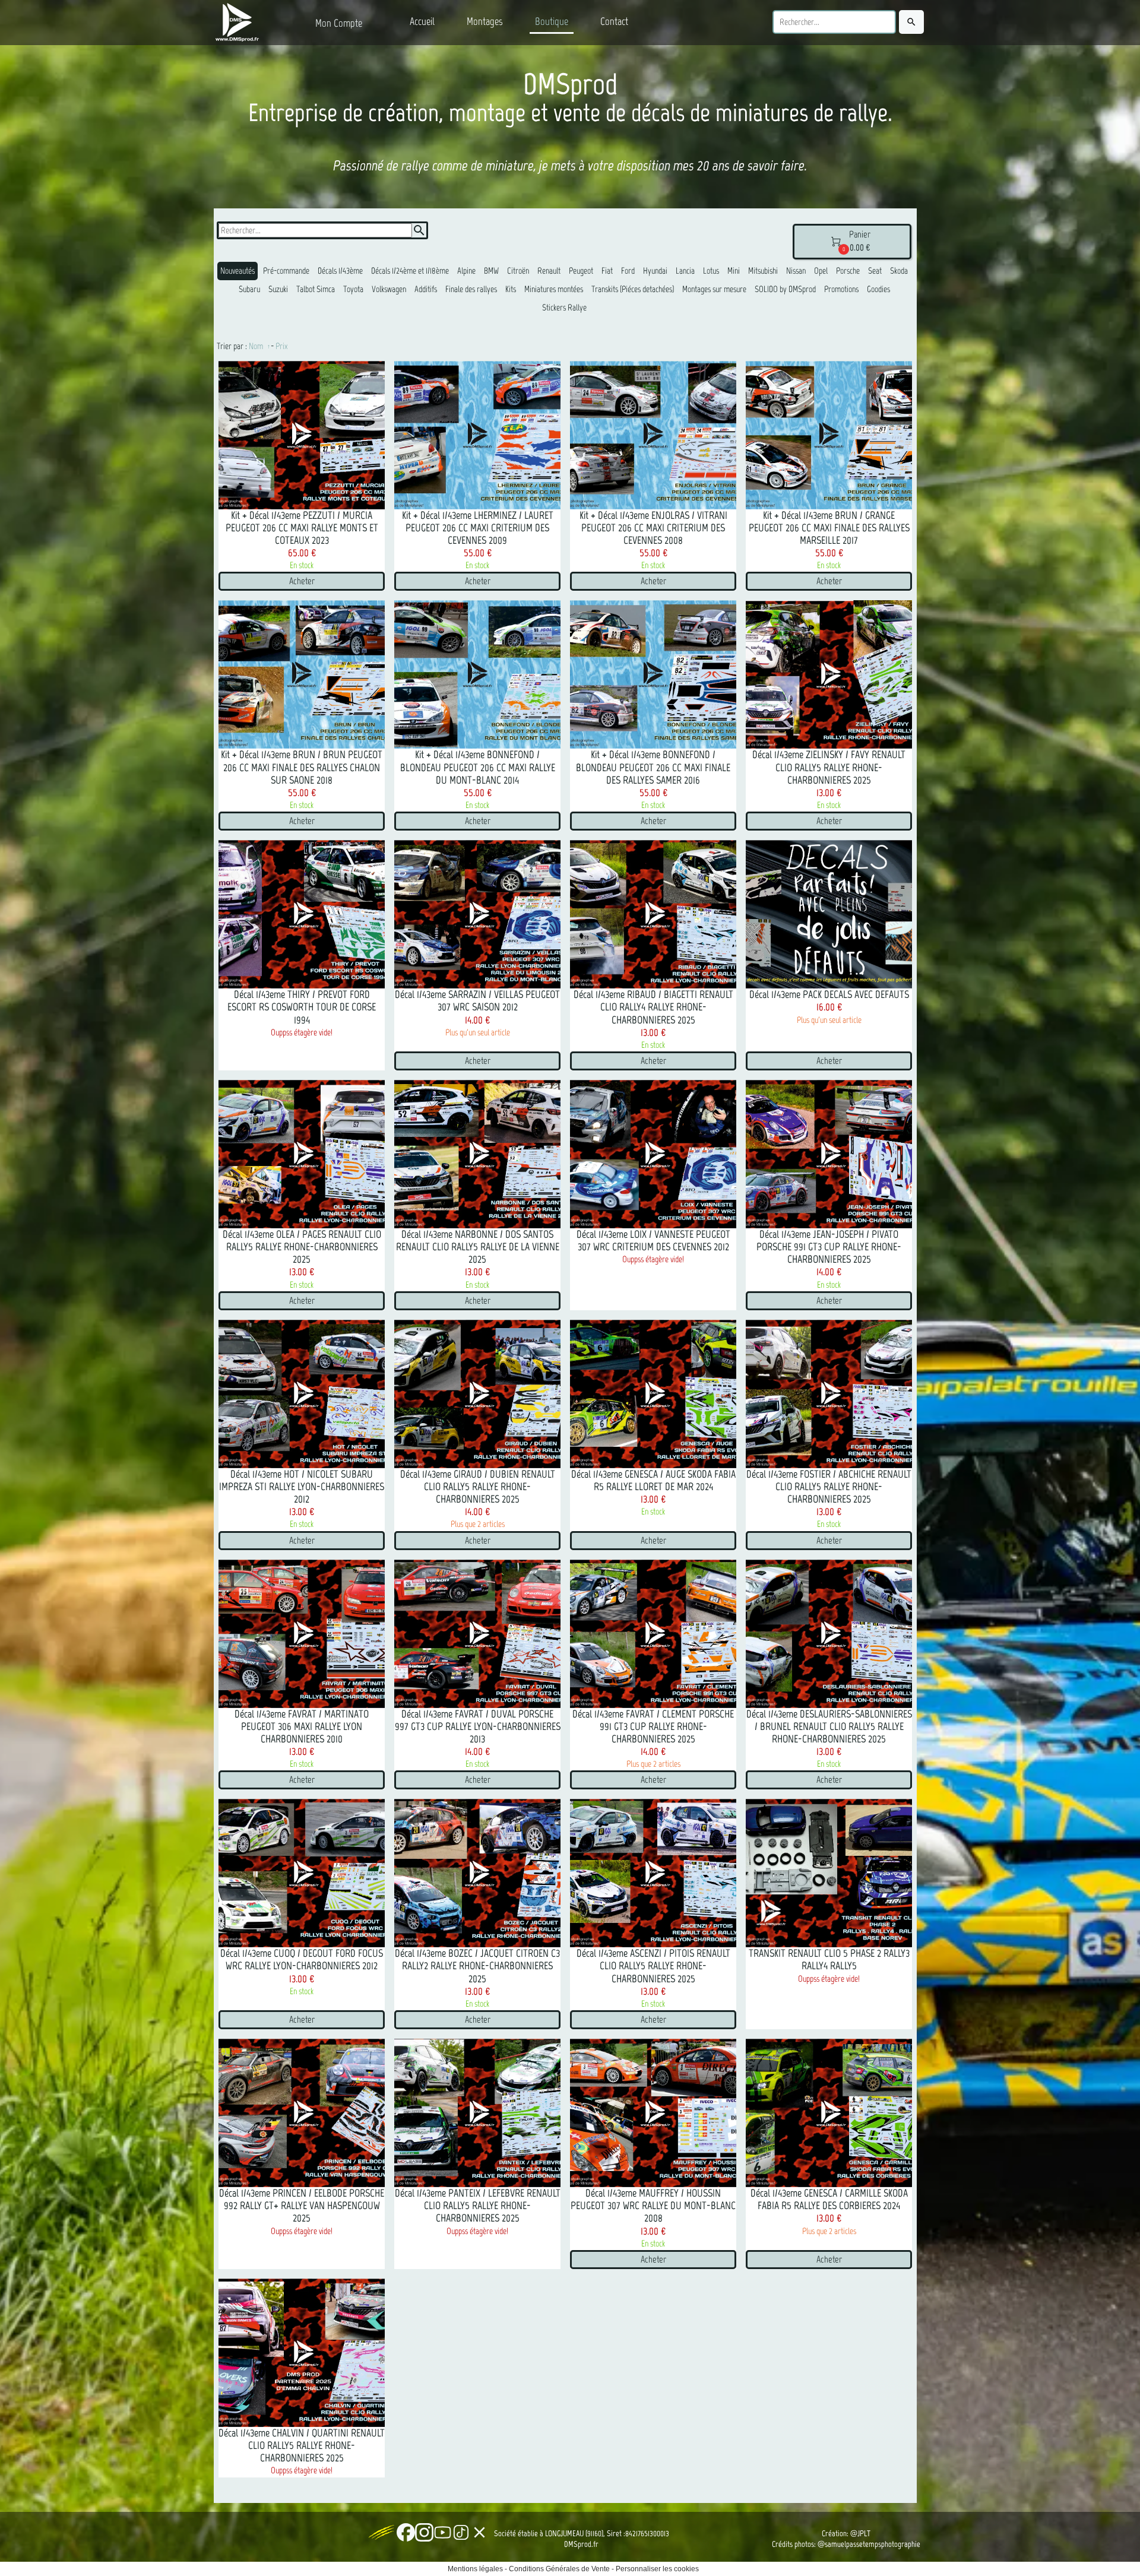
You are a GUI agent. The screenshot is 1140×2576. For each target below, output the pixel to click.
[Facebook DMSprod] (406, 2532)
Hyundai (655, 271)
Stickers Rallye (564, 308)
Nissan (796, 271)
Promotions (841, 289)
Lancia (685, 271)
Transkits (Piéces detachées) (633, 289)
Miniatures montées (554, 289)
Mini (734, 271)
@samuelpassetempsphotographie (869, 2544)
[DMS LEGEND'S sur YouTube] (443, 2532)
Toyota (353, 289)
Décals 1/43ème (340, 271)
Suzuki (278, 289)
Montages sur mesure (714, 289)
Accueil (422, 21)
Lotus (711, 271)
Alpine (466, 271)
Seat (875, 271)
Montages (485, 21)
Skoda (899, 271)
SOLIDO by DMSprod (785, 289)
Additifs (426, 289)
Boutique (552, 21)
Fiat (607, 271)
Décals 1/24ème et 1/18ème (410, 271)
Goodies (878, 289)
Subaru (249, 289)
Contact (614, 21)
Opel (821, 271)
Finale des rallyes (471, 289)
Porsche (848, 271)
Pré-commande (286, 271)
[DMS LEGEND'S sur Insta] (424, 2532)
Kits (511, 289)
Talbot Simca (316, 289)
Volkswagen (389, 289)
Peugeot (581, 271)
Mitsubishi (763, 271)
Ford (628, 271)
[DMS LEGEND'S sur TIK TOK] (461, 2532)
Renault (549, 271)
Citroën (518, 271)
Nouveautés (237, 271)
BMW (491, 271)
